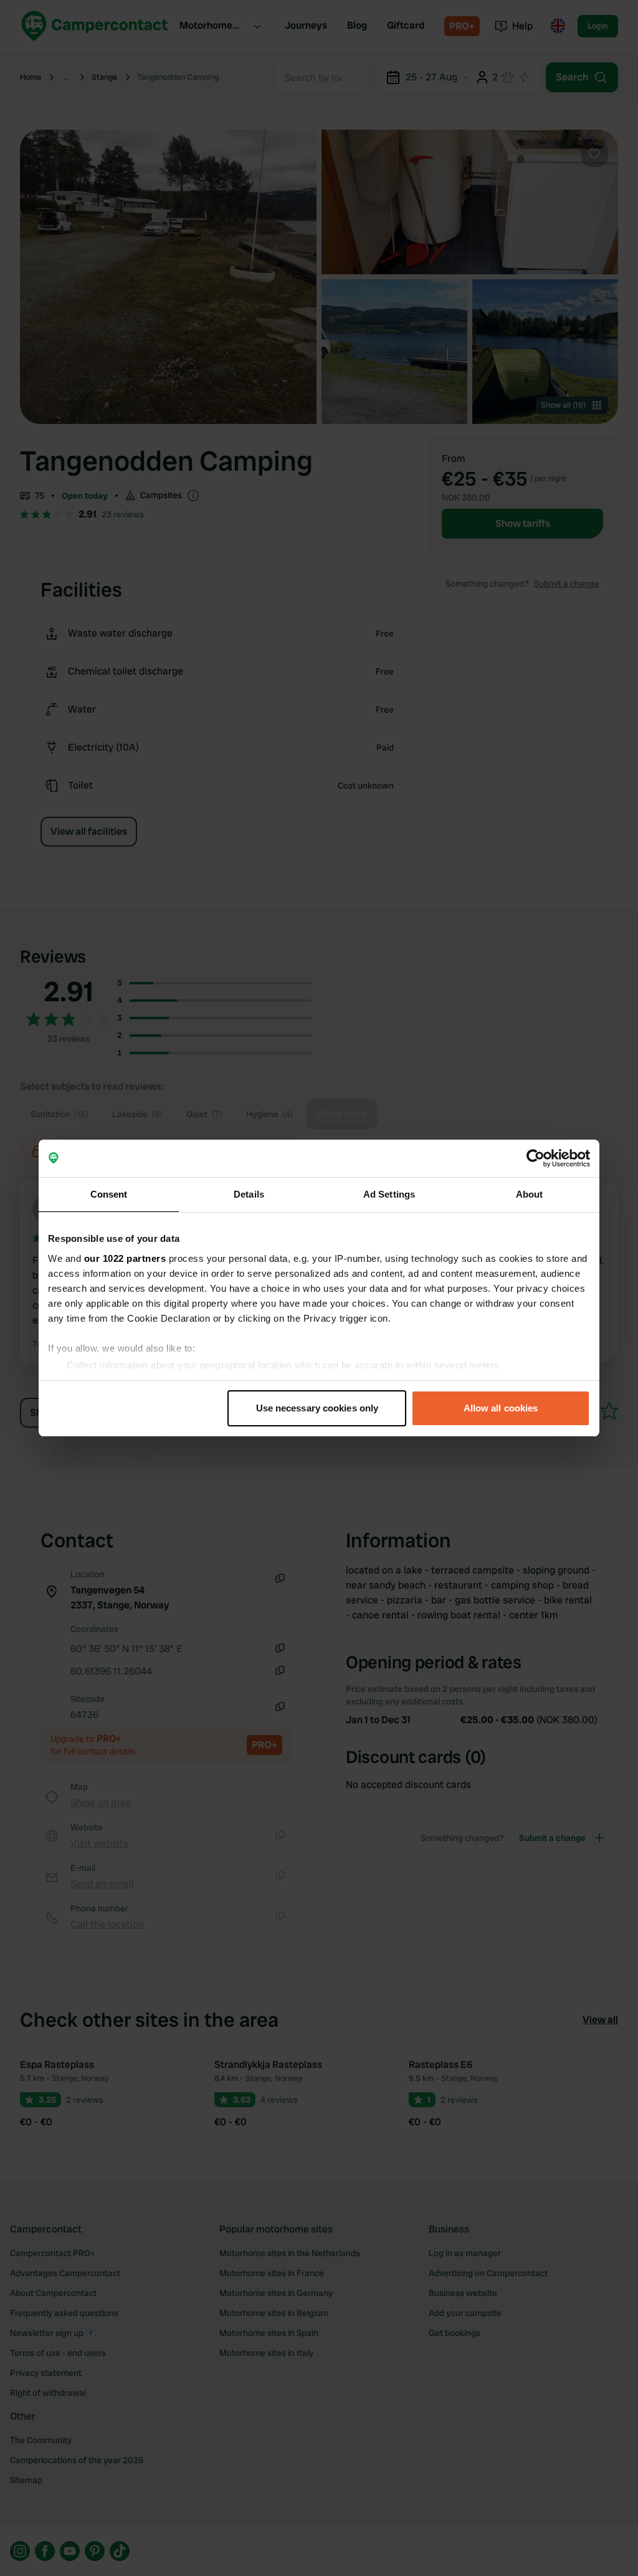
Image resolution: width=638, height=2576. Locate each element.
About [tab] (530, 1194)
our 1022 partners (125, 1258)
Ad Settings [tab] (389, 1194)
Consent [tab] (109, 1194)
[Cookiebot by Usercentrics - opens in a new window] (536, 1158)
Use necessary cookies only (317, 1408)
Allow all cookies (501, 1408)
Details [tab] (249, 1194)
